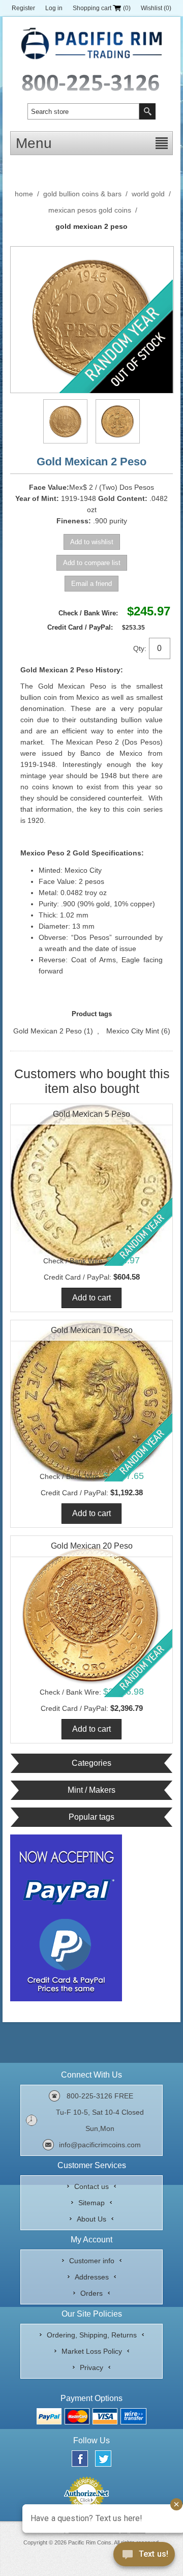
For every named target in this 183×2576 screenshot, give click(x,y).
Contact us (91, 2186)
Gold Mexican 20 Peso (92, 1546)
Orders (91, 2293)
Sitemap (91, 2203)
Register (23, 8)
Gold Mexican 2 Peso (48, 1031)
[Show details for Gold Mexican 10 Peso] (91, 1401)
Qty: (140, 648)
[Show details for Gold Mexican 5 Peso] (91, 1185)
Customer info (92, 2261)
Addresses (92, 2277)
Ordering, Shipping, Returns (92, 2335)
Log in (54, 8)
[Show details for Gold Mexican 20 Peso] (91, 1617)
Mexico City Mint (133, 1031)
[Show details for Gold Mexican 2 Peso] (65, 421)
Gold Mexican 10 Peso (92, 1330)
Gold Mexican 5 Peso (91, 1114)
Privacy (91, 2367)
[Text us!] (144, 2556)
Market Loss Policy (92, 2351)
